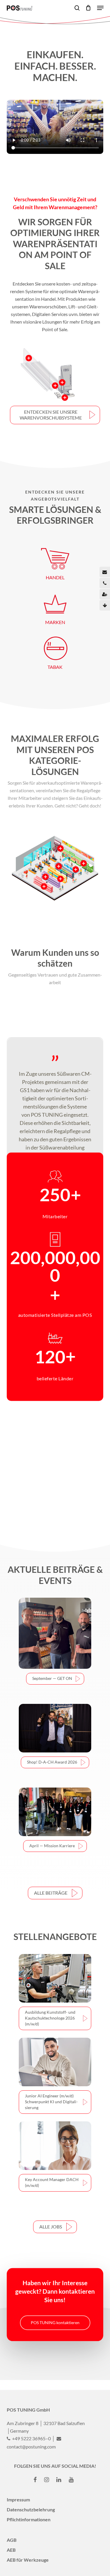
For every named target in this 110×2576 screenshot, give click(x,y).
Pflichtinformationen (29, 2519)
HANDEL (55, 577)
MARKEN (55, 622)
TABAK (55, 667)
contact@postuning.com (31, 2447)
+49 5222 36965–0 (31, 2438)
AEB (11, 2550)
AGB (12, 2540)
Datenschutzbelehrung (31, 2509)
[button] (55, 415)
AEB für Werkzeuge (28, 2560)
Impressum (18, 2499)
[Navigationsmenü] (100, 8)
